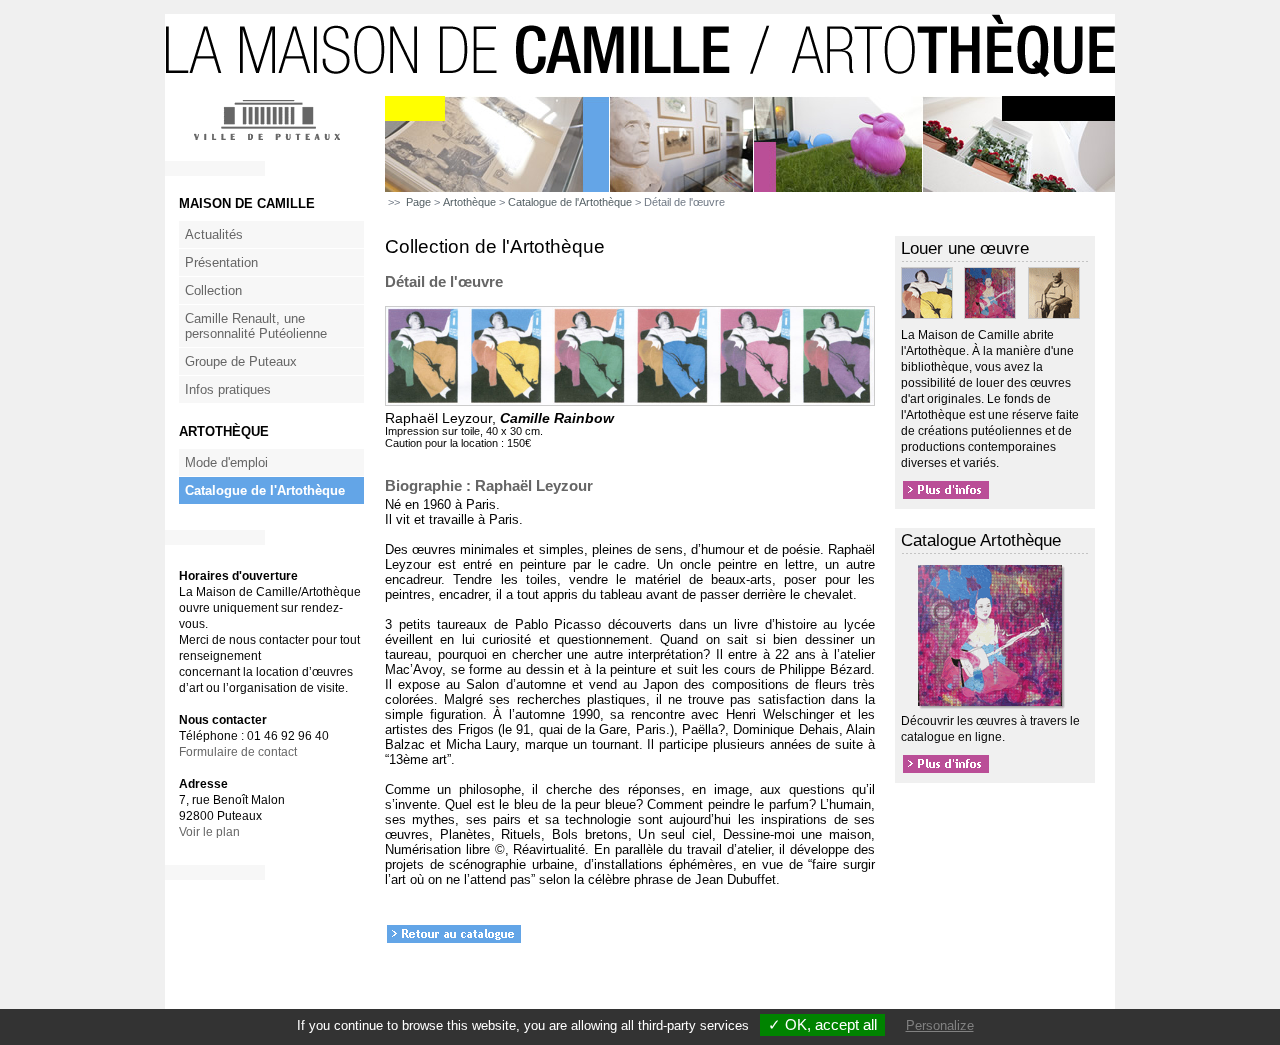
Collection (213, 290)
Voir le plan (209, 832)
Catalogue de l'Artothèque (265, 490)
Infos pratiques (228, 389)
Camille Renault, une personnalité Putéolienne (256, 326)
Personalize (940, 1025)
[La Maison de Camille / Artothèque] (640, 92)
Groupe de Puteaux (241, 361)
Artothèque (469, 202)
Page (418, 202)
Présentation (221, 262)
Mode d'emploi (226, 462)
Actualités (214, 234)
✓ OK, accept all (822, 1024)
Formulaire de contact (238, 752)
